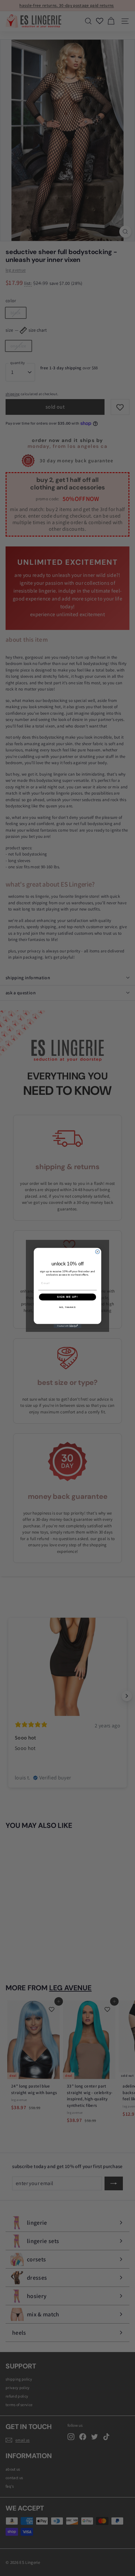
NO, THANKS (67, 1307)
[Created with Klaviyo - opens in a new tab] (68, 1326)
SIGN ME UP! (67, 1297)
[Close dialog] (97, 1252)
